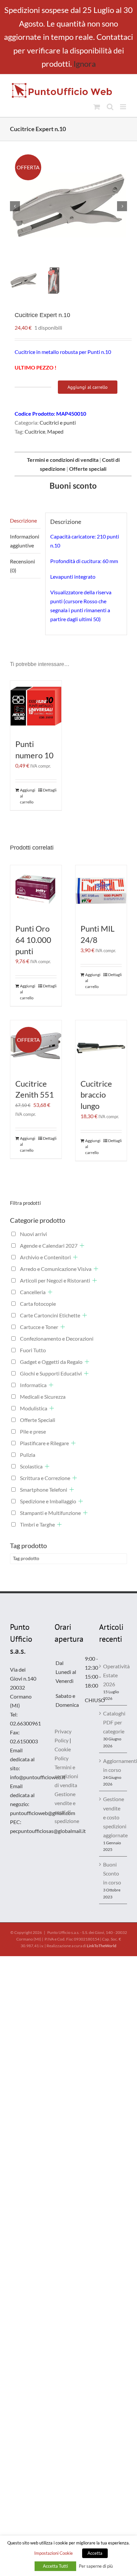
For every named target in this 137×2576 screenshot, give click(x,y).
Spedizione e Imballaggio (48, 1501)
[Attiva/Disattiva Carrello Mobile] (97, 107)
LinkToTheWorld (102, 1946)
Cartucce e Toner (39, 1327)
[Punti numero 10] (36, 706)
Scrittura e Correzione (45, 1478)
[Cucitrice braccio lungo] (101, 1046)
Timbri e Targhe (37, 1524)
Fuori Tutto (33, 1350)
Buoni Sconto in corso (112, 1873)
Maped (55, 431)
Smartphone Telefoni (44, 1490)
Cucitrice (35, 431)
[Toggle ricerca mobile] (110, 107)
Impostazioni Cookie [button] (54, 2553)
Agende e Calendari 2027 (49, 1246)
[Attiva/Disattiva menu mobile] (124, 107)
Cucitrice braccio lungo (96, 1095)
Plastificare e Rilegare (44, 1443)
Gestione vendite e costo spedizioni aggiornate (113, 1817)
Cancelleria (33, 1292)
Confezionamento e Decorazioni (57, 1338)
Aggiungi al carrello (88, 387)
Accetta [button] (95, 2553)
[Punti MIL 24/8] (101, 891)
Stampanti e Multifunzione (50, 1513)
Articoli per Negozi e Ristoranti (55, 1280)
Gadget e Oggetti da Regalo (51, 1362)
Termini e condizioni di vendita (66, 1776)
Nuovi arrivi (33, 1234)
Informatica (33, 1385)
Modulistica (34, 1408)
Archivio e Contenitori (45, 1257)
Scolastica (31, 1466)
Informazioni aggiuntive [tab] (25, 541)
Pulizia (28, 1455)
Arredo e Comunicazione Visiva (56, 1269)
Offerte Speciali (38, 1420)
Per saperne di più (96, 2566)
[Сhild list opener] (82, 1246)
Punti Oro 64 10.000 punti (33, 940)
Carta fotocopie (38, 1304)
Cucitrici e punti (58, 422)
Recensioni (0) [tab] (22, 566)
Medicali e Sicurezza (43, 1397)
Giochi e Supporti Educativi (51, 1373)
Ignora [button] (85, 64)
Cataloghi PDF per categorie (113, 1722)
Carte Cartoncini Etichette (50, 1315)
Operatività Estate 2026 (113, 1675)
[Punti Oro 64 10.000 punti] (36, 891)
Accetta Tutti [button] (55, 2566)
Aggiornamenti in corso (113, 1765)
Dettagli (50, 790)
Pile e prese (33, 1431)
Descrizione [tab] (23, 520)
